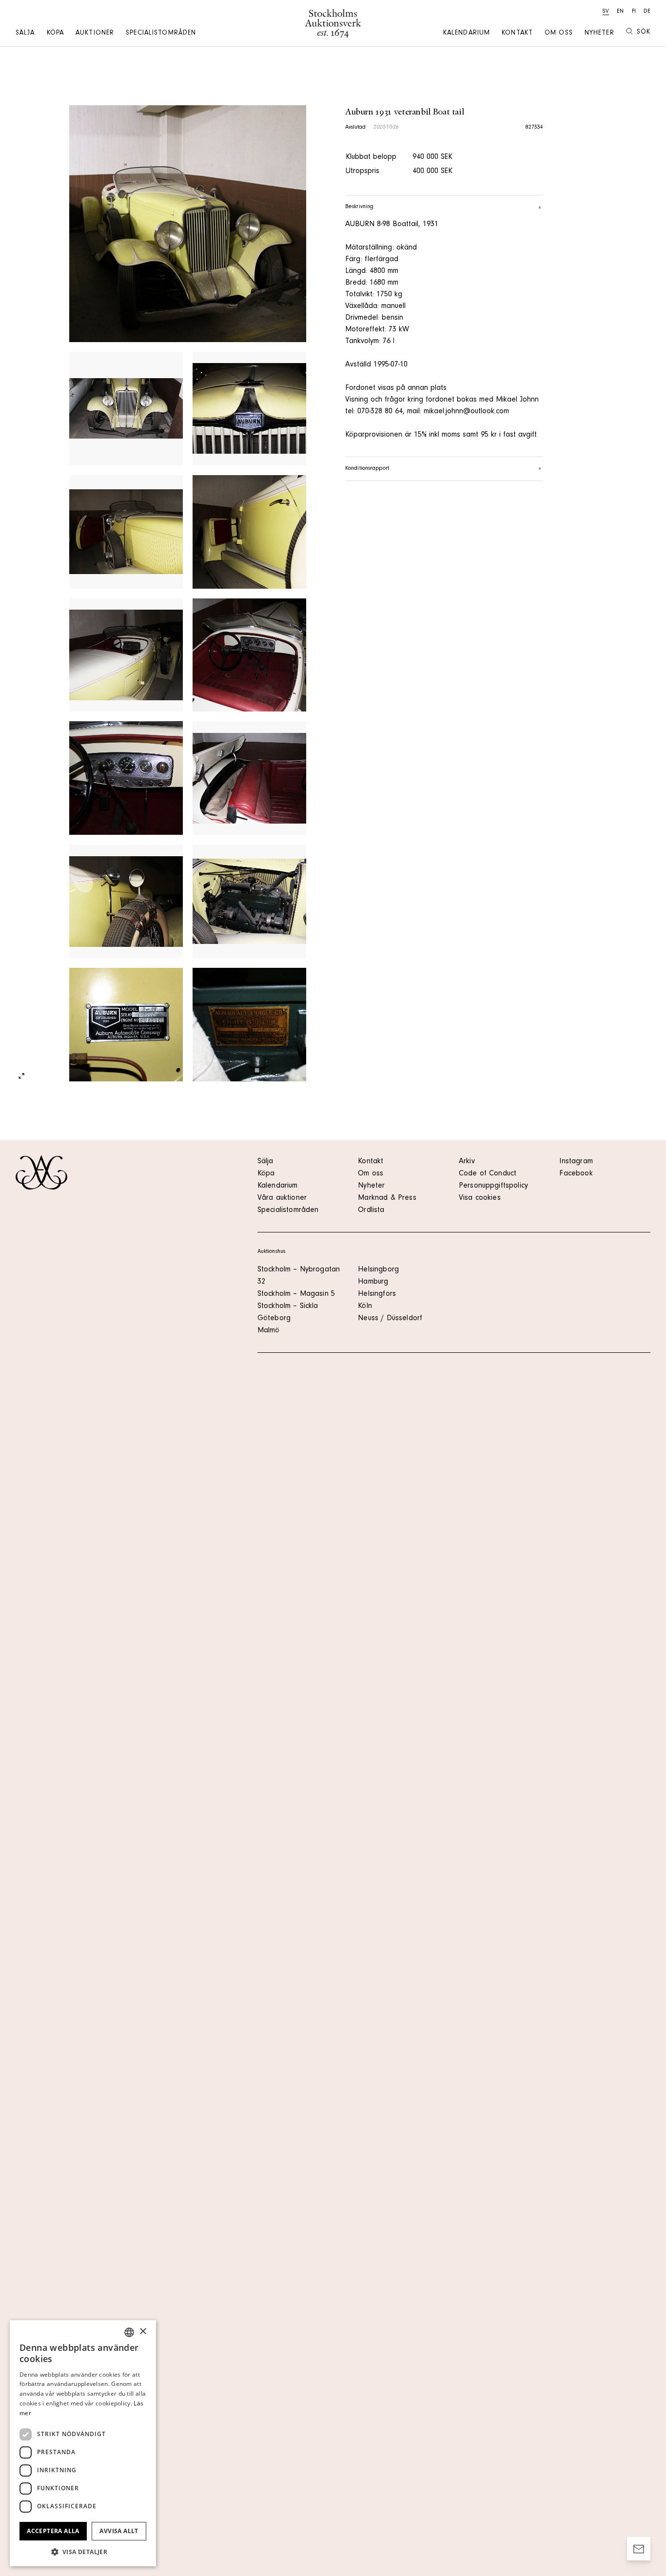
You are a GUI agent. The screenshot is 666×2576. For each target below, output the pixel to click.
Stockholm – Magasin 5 (296, 1294)
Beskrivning (359, 207)
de (647, 12)
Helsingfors (377, 1294)
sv (606, 12)
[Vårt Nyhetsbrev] (639, 2549)
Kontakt (517, 34)
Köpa (55, 34)
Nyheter (599, 34)
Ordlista (371, 1211)
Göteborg (274, 1319)
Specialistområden (161, 34)
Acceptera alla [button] (53, 2531)
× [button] (143, 2332)
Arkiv (467, 1162)
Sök (644, 33)
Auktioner (95, 34)
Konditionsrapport (367, 469)
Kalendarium (467, 34)
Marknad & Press (387, 1198)
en (620, 12)
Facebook (576, 1174)
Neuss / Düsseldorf (390, 1319)
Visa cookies (480, 1198)
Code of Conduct (488, 1174)
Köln (365, 1307)
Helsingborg (378, 1270)
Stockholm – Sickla (288, 1307)
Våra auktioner (282, 1198)
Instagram (576, 1162)
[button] (83, 2552)
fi (634, 12)
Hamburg (373, 1282)
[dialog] (83, 2443)
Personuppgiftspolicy (493, 1186)
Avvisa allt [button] (119, 2531)
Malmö (269, 1331)
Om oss (559, 34)
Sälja (25, 34)
